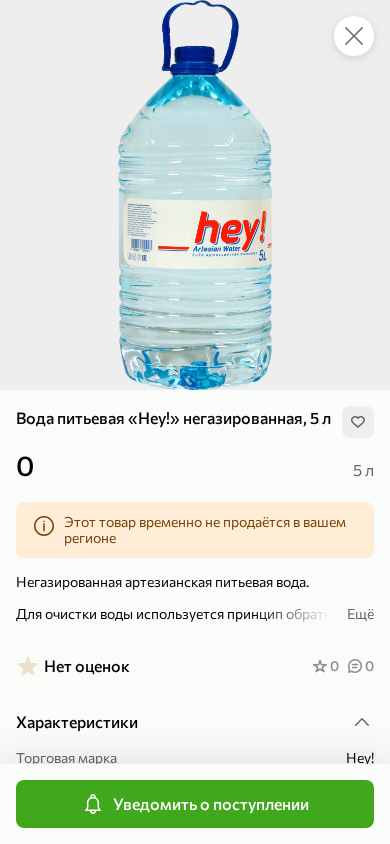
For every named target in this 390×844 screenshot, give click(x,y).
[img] (358, 422)
